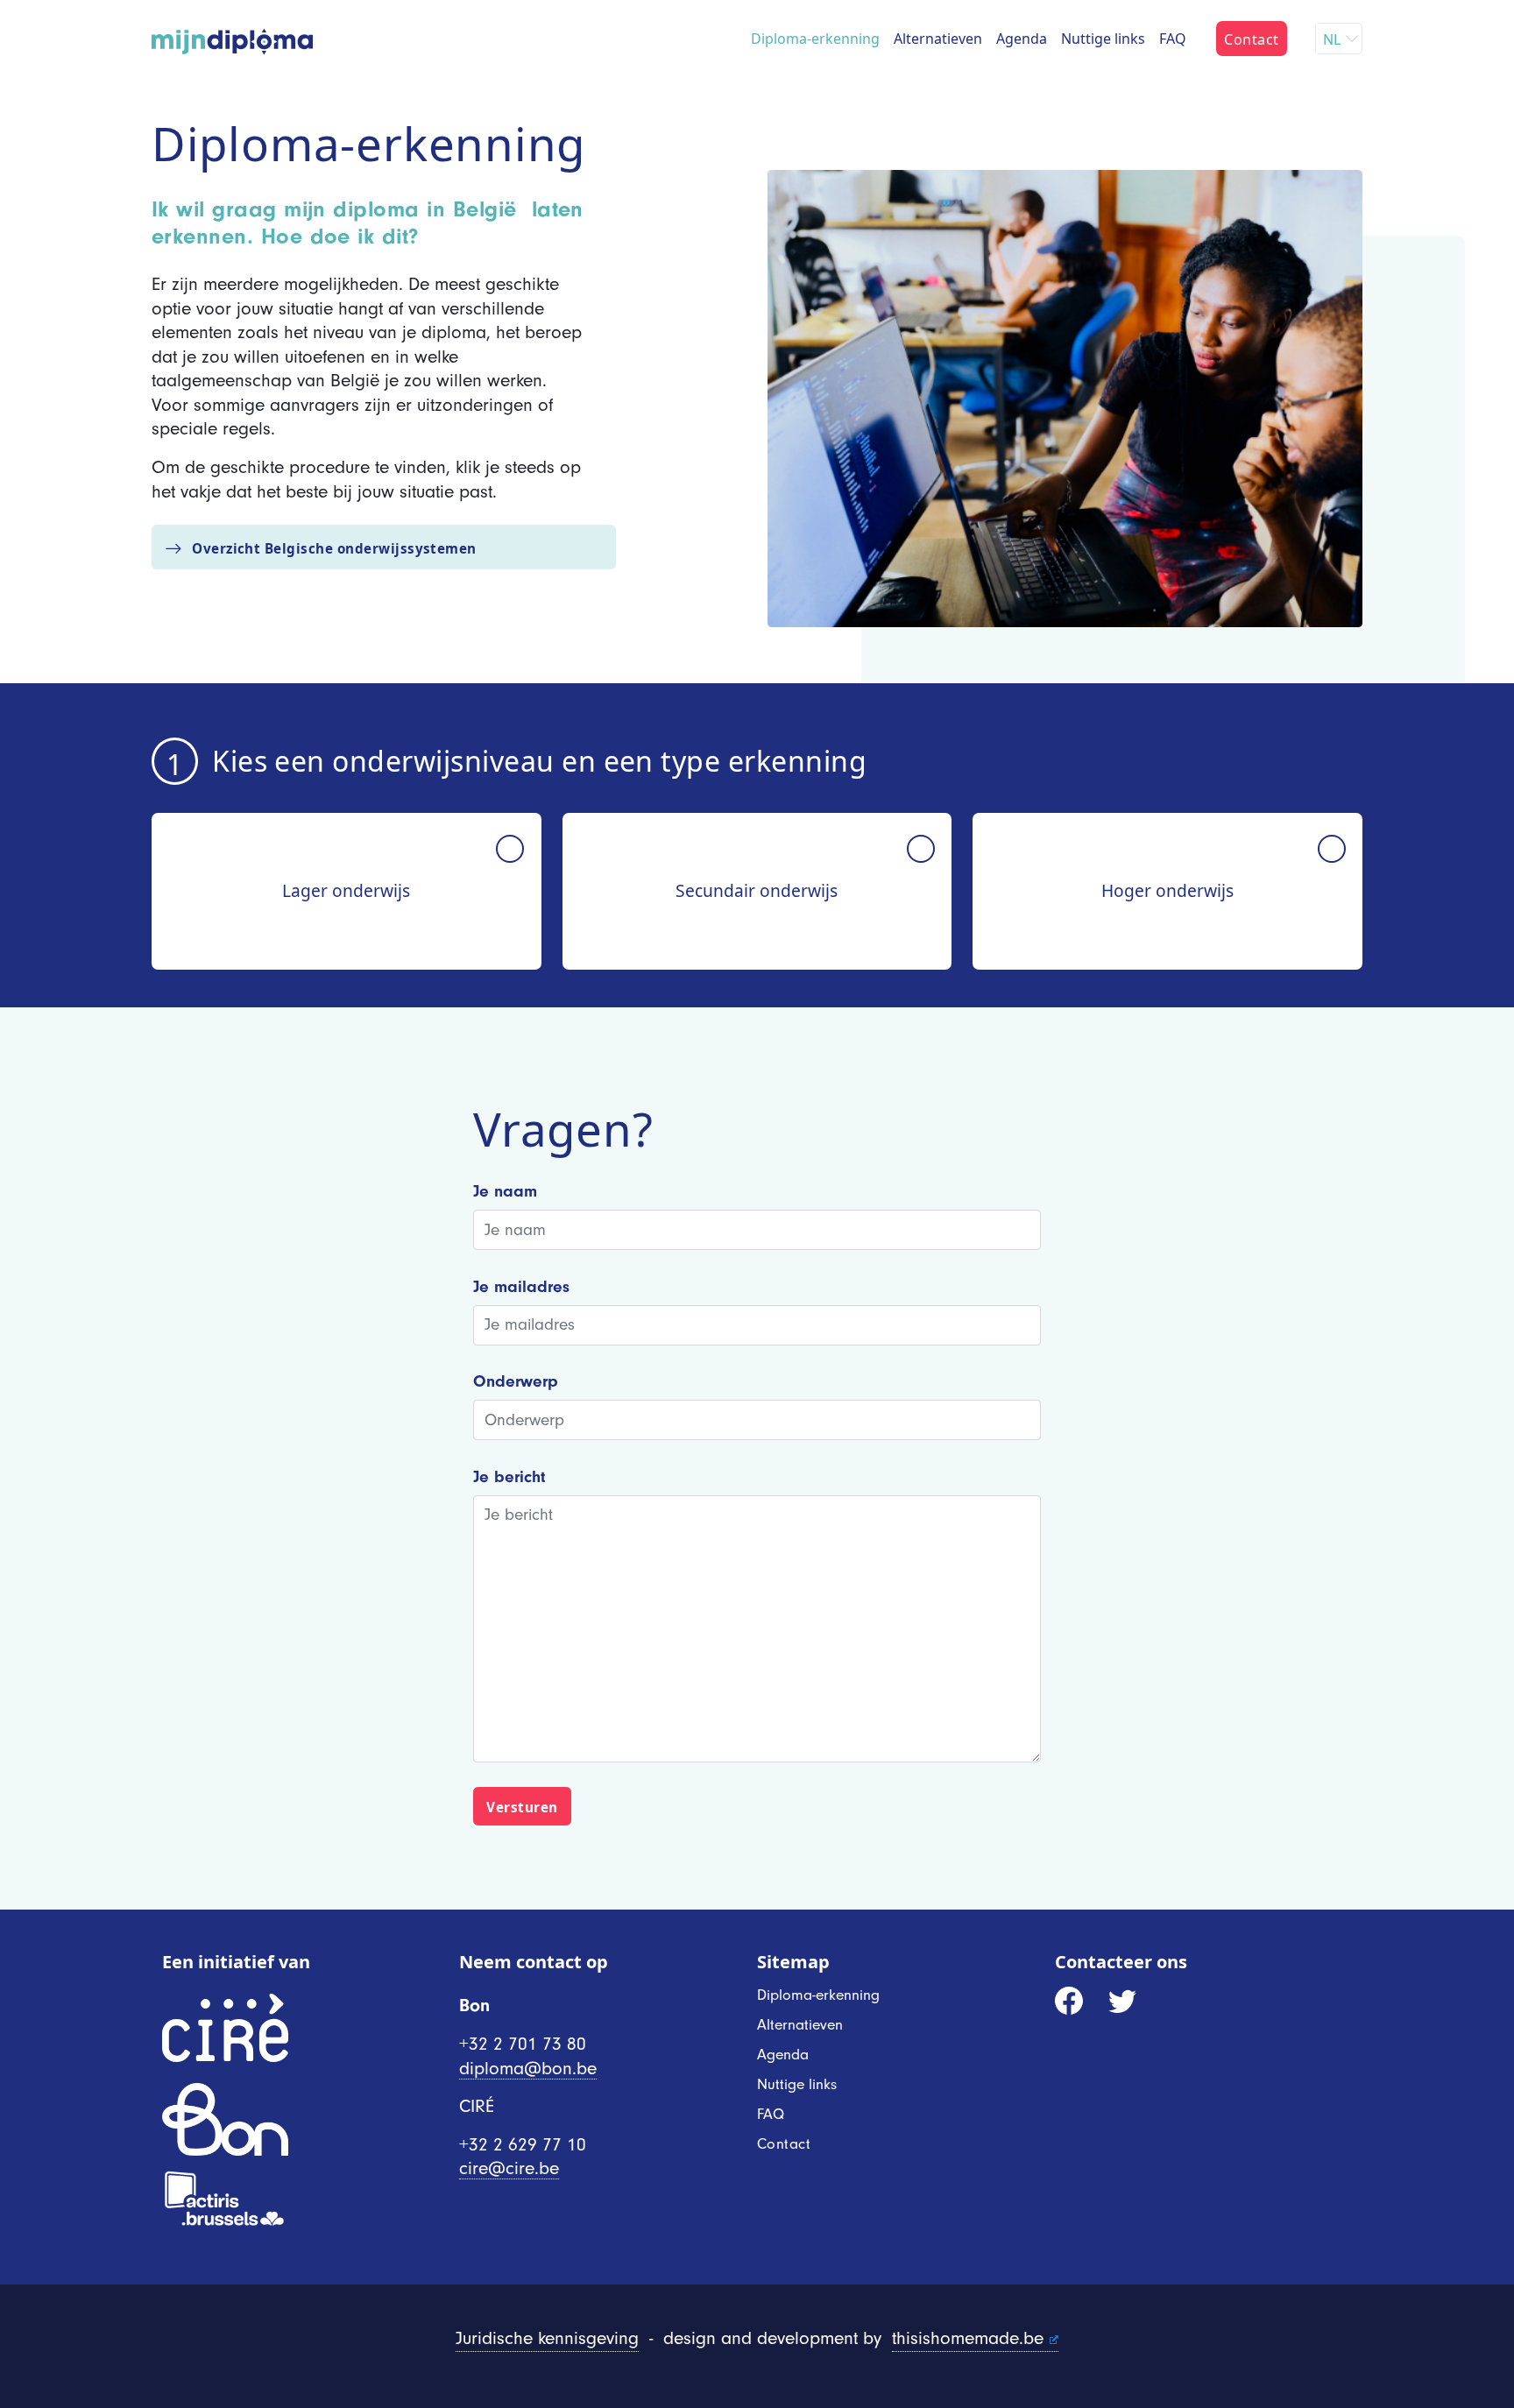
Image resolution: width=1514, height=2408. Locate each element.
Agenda (1022, 39)
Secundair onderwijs (757, 890)
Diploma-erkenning (815, 39)
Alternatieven (938, 39)
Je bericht (509, 1477)
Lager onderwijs (346, 890)
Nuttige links (1103, 39)
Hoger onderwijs (1167, 890)
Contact (1251, 39)
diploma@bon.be (528, 2068)
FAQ (1173, 39)
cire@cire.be (509, 2168)
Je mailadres (521, 1287)
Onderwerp (516, 1381)
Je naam (505, 1191)
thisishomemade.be (968, 2338)
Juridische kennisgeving (547, 2338)
